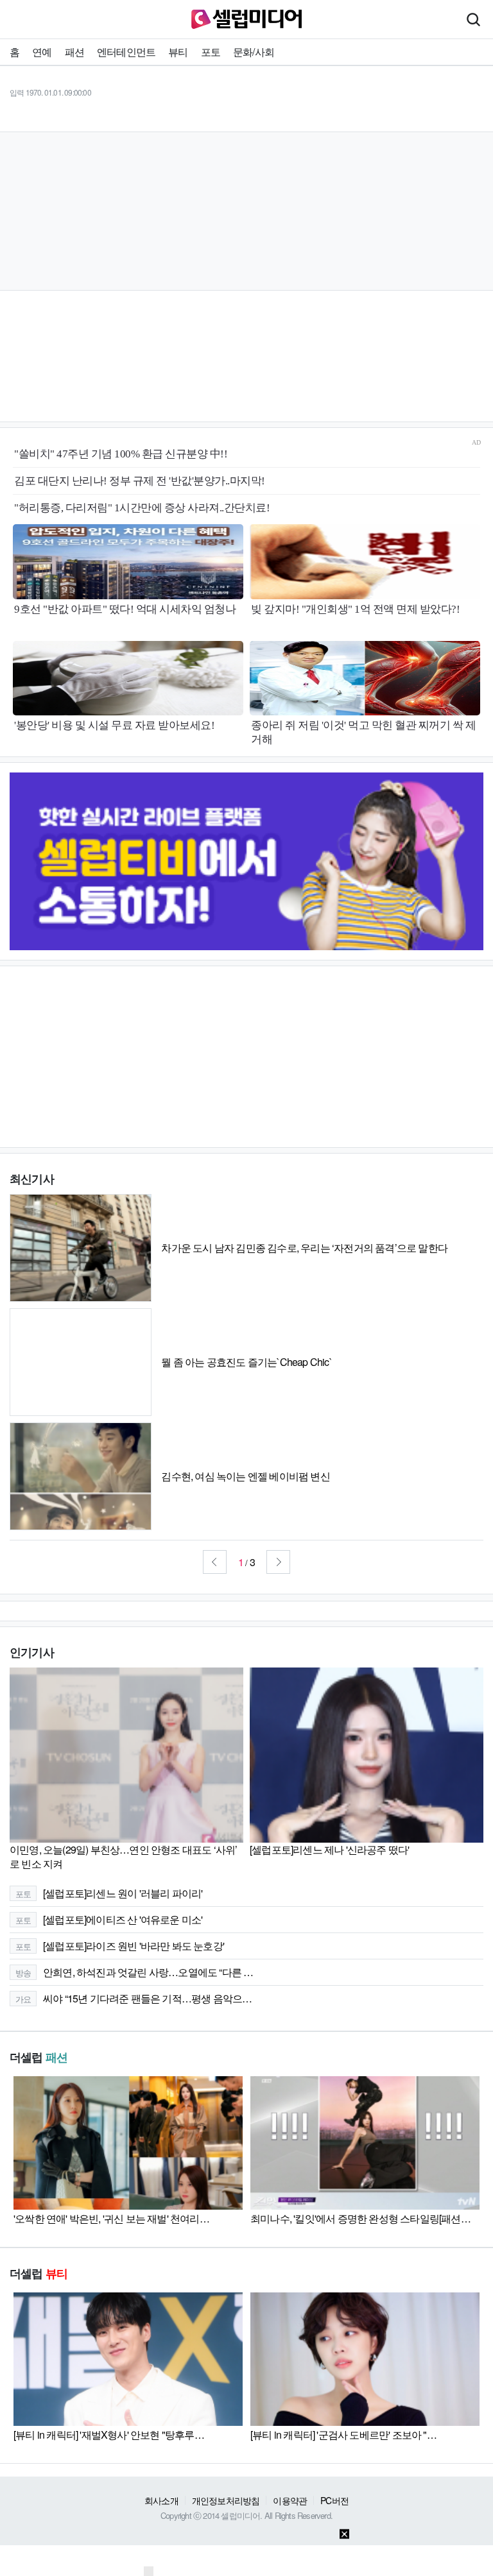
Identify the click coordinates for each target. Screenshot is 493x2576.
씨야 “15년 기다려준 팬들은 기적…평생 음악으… (134, 1998)
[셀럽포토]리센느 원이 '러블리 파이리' (109, 1893)
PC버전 (334, 2500)
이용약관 (290, 2500)
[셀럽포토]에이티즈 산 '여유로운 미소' (109, 1919)
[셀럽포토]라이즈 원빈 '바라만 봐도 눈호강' (120, 1946)
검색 (473, 19)
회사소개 (161, 2500)
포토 (211, 52)
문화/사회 (254, 52)
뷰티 (178, 52)
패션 (74, 52)
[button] (215, 1562)
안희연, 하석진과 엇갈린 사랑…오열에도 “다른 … (134, 1972)
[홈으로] (246, 18)
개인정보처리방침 (226, 2500)
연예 (42, 52)
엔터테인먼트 (126, 52)
